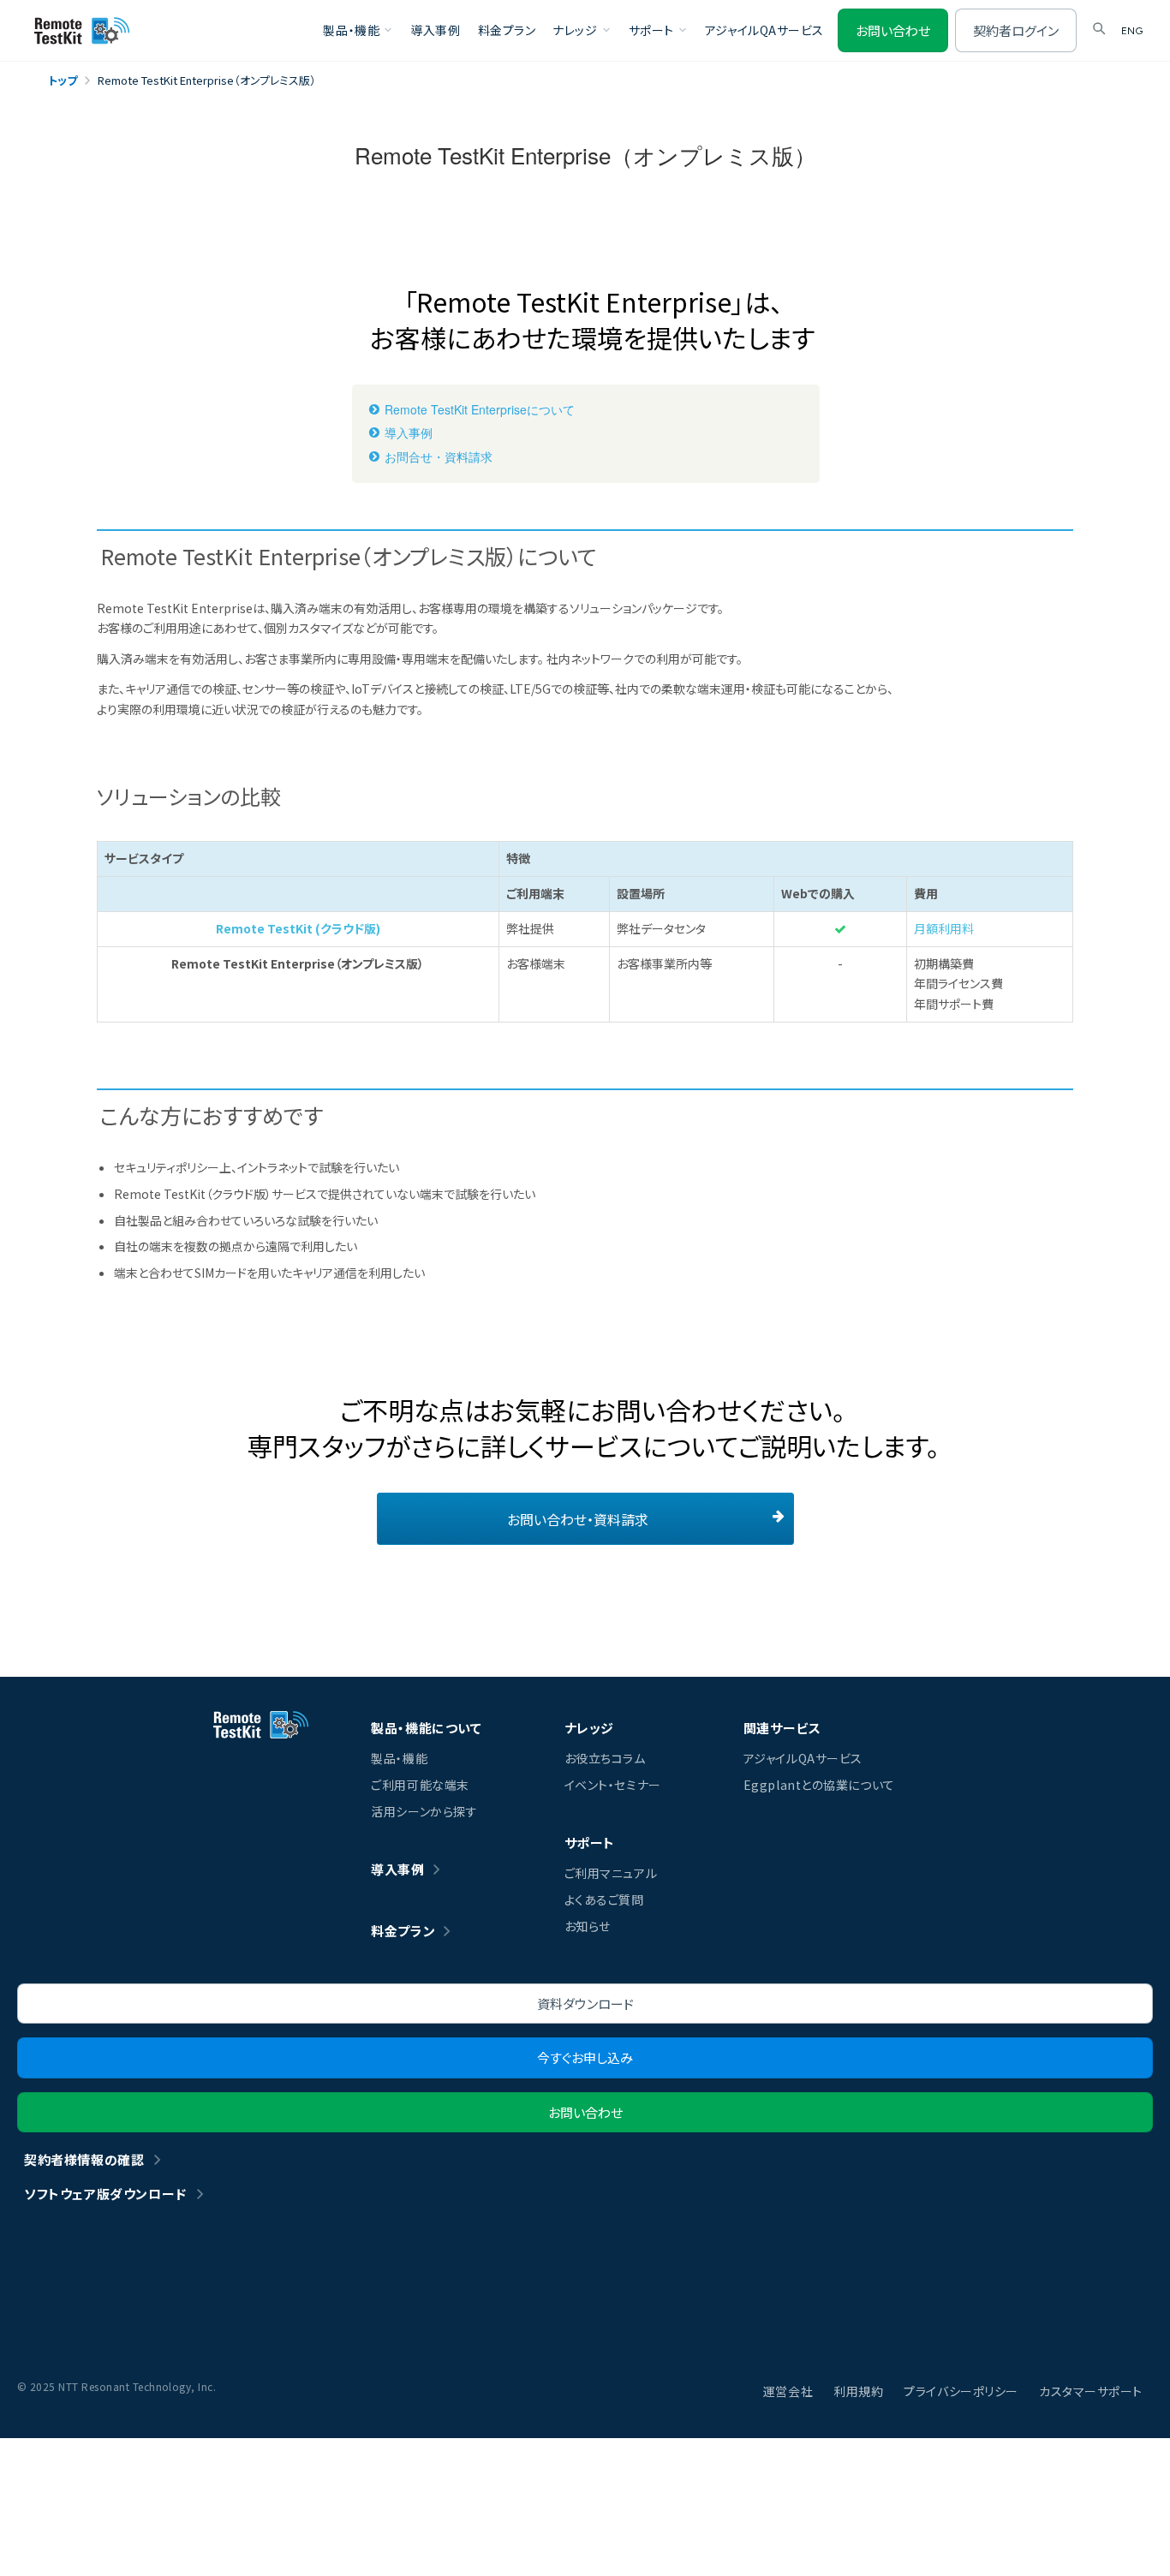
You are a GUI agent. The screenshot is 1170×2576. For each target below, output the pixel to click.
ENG (1132, 31)
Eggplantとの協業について (819, 1785)
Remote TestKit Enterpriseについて (480, 410)
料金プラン (507, 30)
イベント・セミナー (613, 1785)
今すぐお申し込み (585, 2057)
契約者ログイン (1016, 30)
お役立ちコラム (605, 1758)
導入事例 (435, 30)
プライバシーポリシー (961, 2391)
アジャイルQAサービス (764, 30)
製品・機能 (399, 1758)
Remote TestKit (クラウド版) (298, 928)
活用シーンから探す (424, 1811)
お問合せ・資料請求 (439, 457)
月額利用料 (944, 928)
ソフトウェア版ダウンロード (105, 2194)
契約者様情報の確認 (84, 2159)
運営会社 (788, 2391)
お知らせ (588, 1926)
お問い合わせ (893, 30)
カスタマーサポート (1091, 2391)
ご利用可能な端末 (420, 1785)
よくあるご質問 (604, 1899)
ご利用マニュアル (611, 1873)
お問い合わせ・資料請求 (578, 1519)
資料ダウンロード (585, 2004)
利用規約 (858, 2391)
